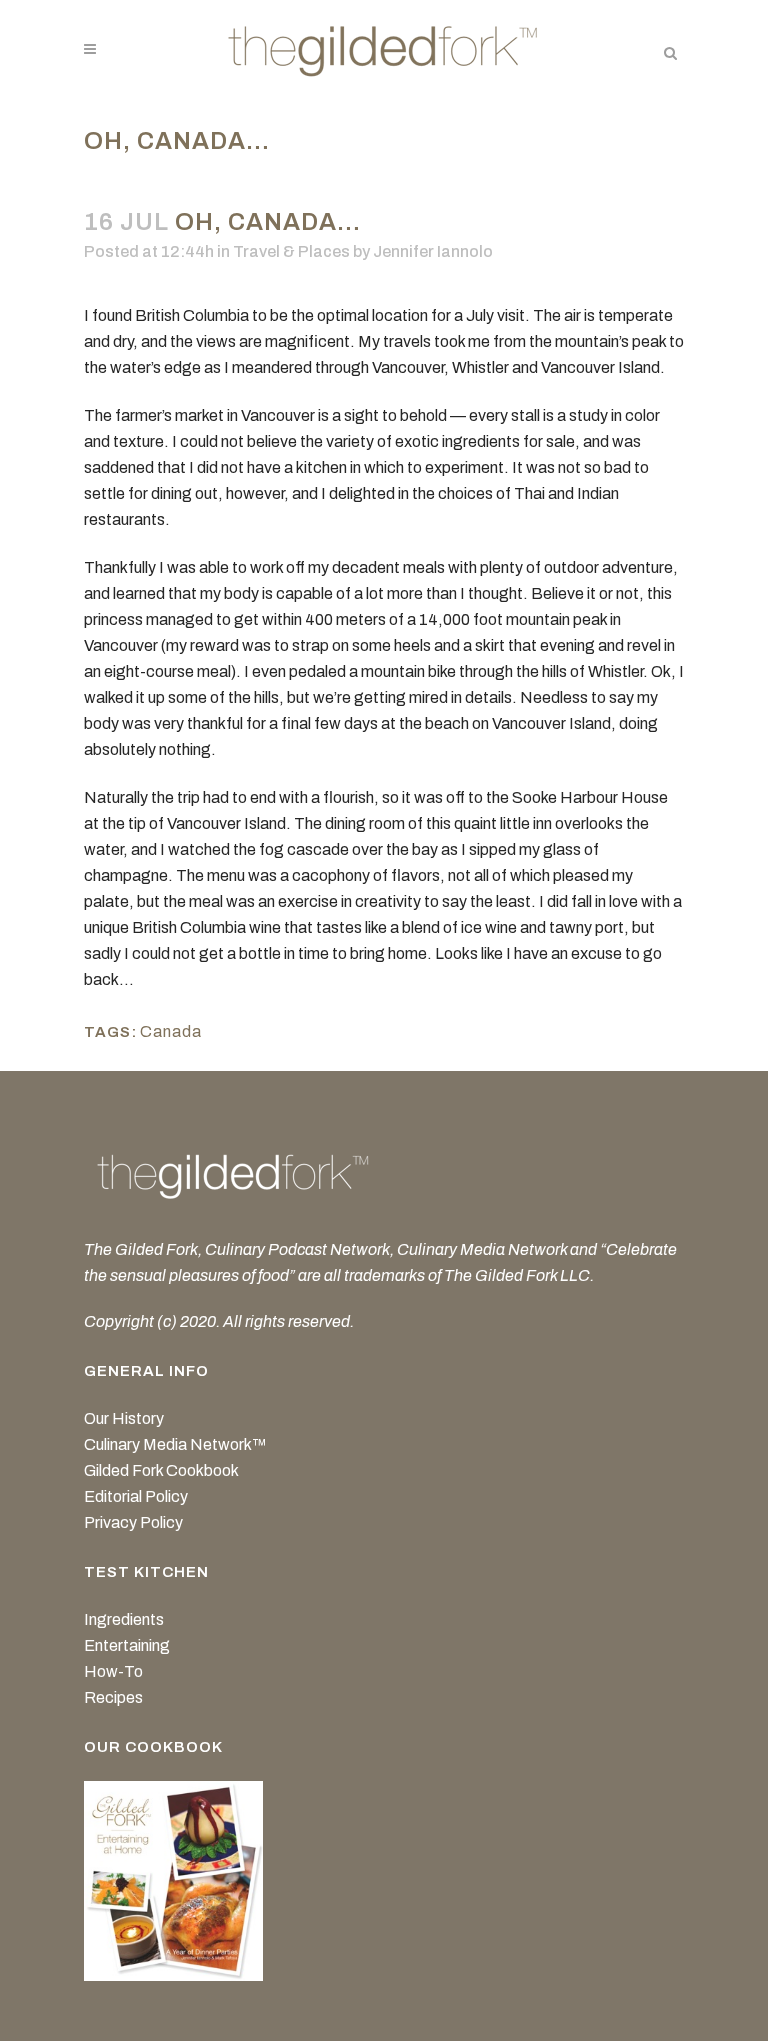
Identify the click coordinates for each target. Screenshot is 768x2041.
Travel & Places (291, 251)
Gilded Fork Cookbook (161, 1470)
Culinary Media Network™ (175, 1444)
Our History (124, 1418)
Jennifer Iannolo (433, 251)
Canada (171, 1031)
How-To (113, 1671)
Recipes (113, 1697)
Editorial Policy (136, 1496)
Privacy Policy (133, 1522)
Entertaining (127, 1645)
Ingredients (124, 1619)
